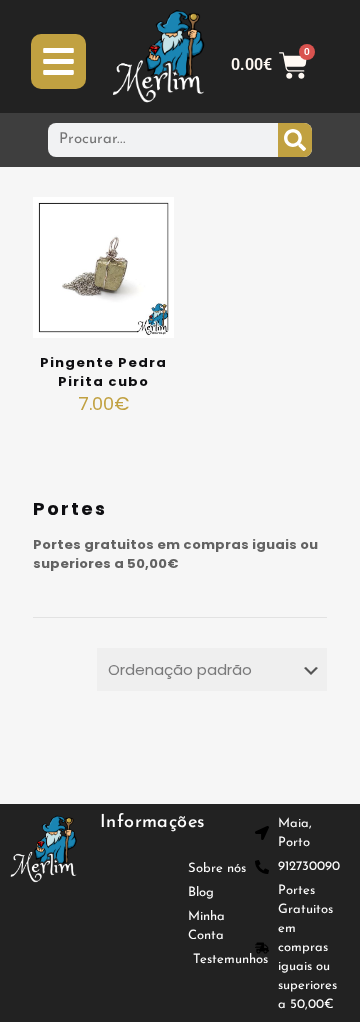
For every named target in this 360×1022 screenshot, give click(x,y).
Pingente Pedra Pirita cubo (103, 372)
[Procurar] (295, 140)
